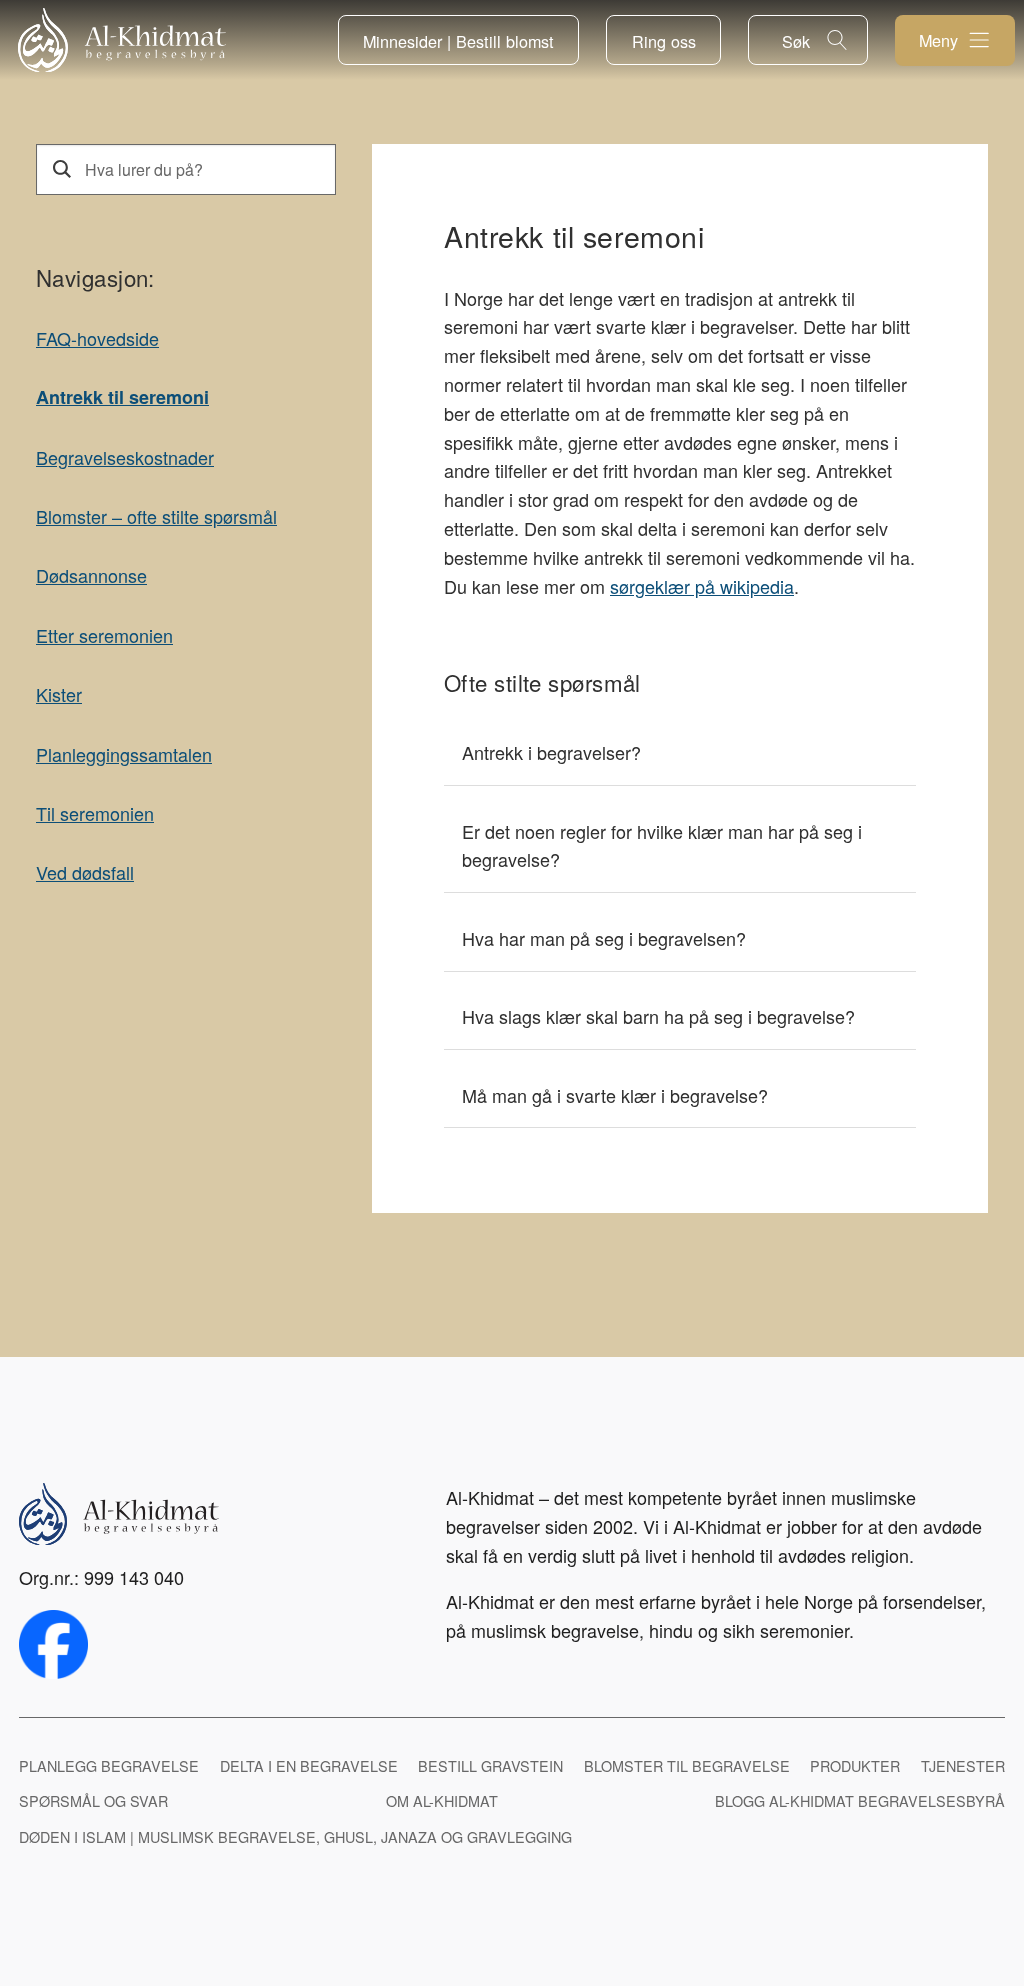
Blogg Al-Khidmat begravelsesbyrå (860, 1800)
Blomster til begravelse (687, 1765)
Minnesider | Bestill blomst (458, 41)
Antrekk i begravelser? (551, 752)
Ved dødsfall (85, 872)
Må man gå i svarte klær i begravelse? (615, 1095)
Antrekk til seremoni (122, 397)
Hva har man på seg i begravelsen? (604, 938)
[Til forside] (122, 40)
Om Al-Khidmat (442, 1800)
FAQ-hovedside (97, 338)
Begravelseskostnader (125, 457)
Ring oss (664, 41)
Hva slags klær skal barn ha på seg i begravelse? (658, 1016)
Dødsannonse (91, 575)
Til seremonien (95, 813)
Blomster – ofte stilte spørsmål (156, 516)
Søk (796, 41)
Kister (59, 694)
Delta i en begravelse (309, 1765)
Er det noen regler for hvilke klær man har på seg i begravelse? (662, 845)
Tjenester (963, 1765)
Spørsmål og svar (93, 1800)
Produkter (855, 1765)
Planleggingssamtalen (124, 754)
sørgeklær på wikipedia (702, 586)
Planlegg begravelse (109, 1765)
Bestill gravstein (490, 1765)
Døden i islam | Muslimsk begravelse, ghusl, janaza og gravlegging (295, 1836)
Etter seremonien (104, 635)
